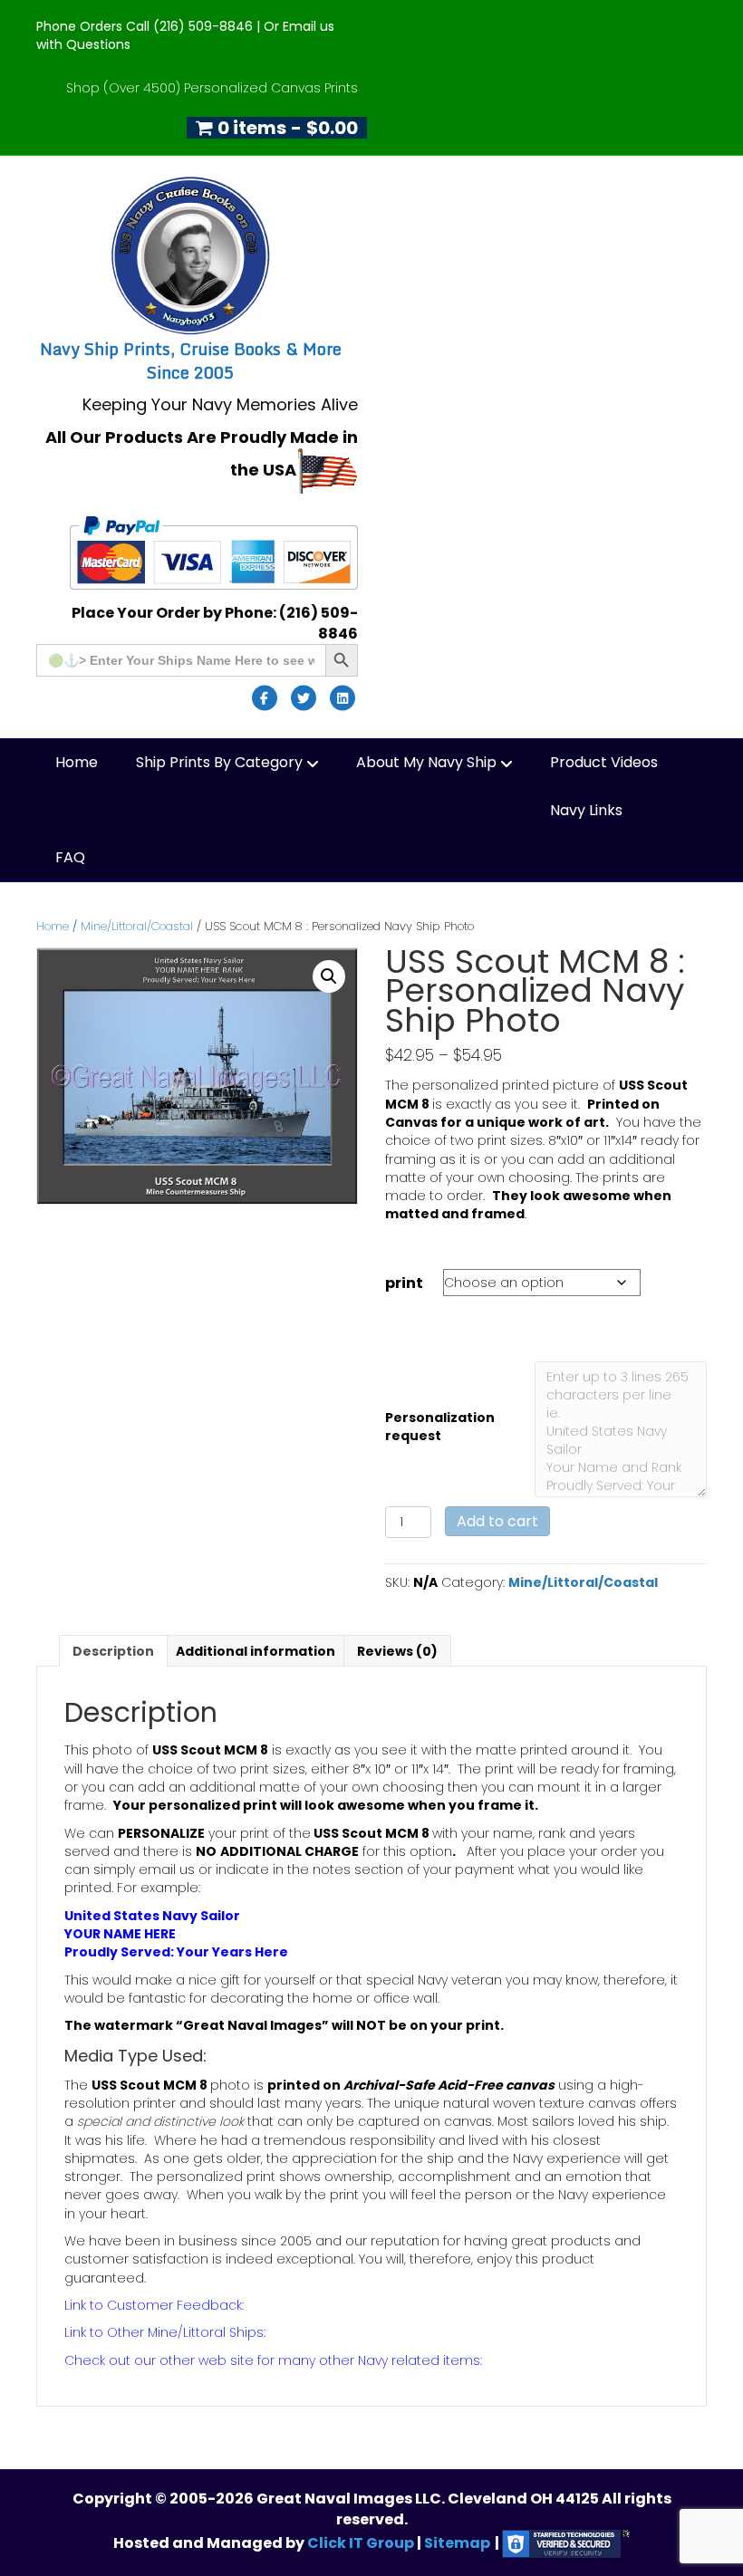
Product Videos (604, 762)
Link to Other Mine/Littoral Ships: (165, 2332)
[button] (329, 976)
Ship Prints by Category (219, 762)
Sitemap (457, 2543)
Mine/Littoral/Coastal (137, 926)
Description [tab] (113, 1651)
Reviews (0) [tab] (397, 1651)
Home (77, 762)
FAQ (70, 857)
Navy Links (586, 810)
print (404, 1283)
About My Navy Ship (426, 762)
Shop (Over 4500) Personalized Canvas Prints (212, 88)
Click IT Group (362, 2543)
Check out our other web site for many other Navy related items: (273, 2360)
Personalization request (440, 1427)
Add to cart (497, 1521)
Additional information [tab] (256, 1651)
